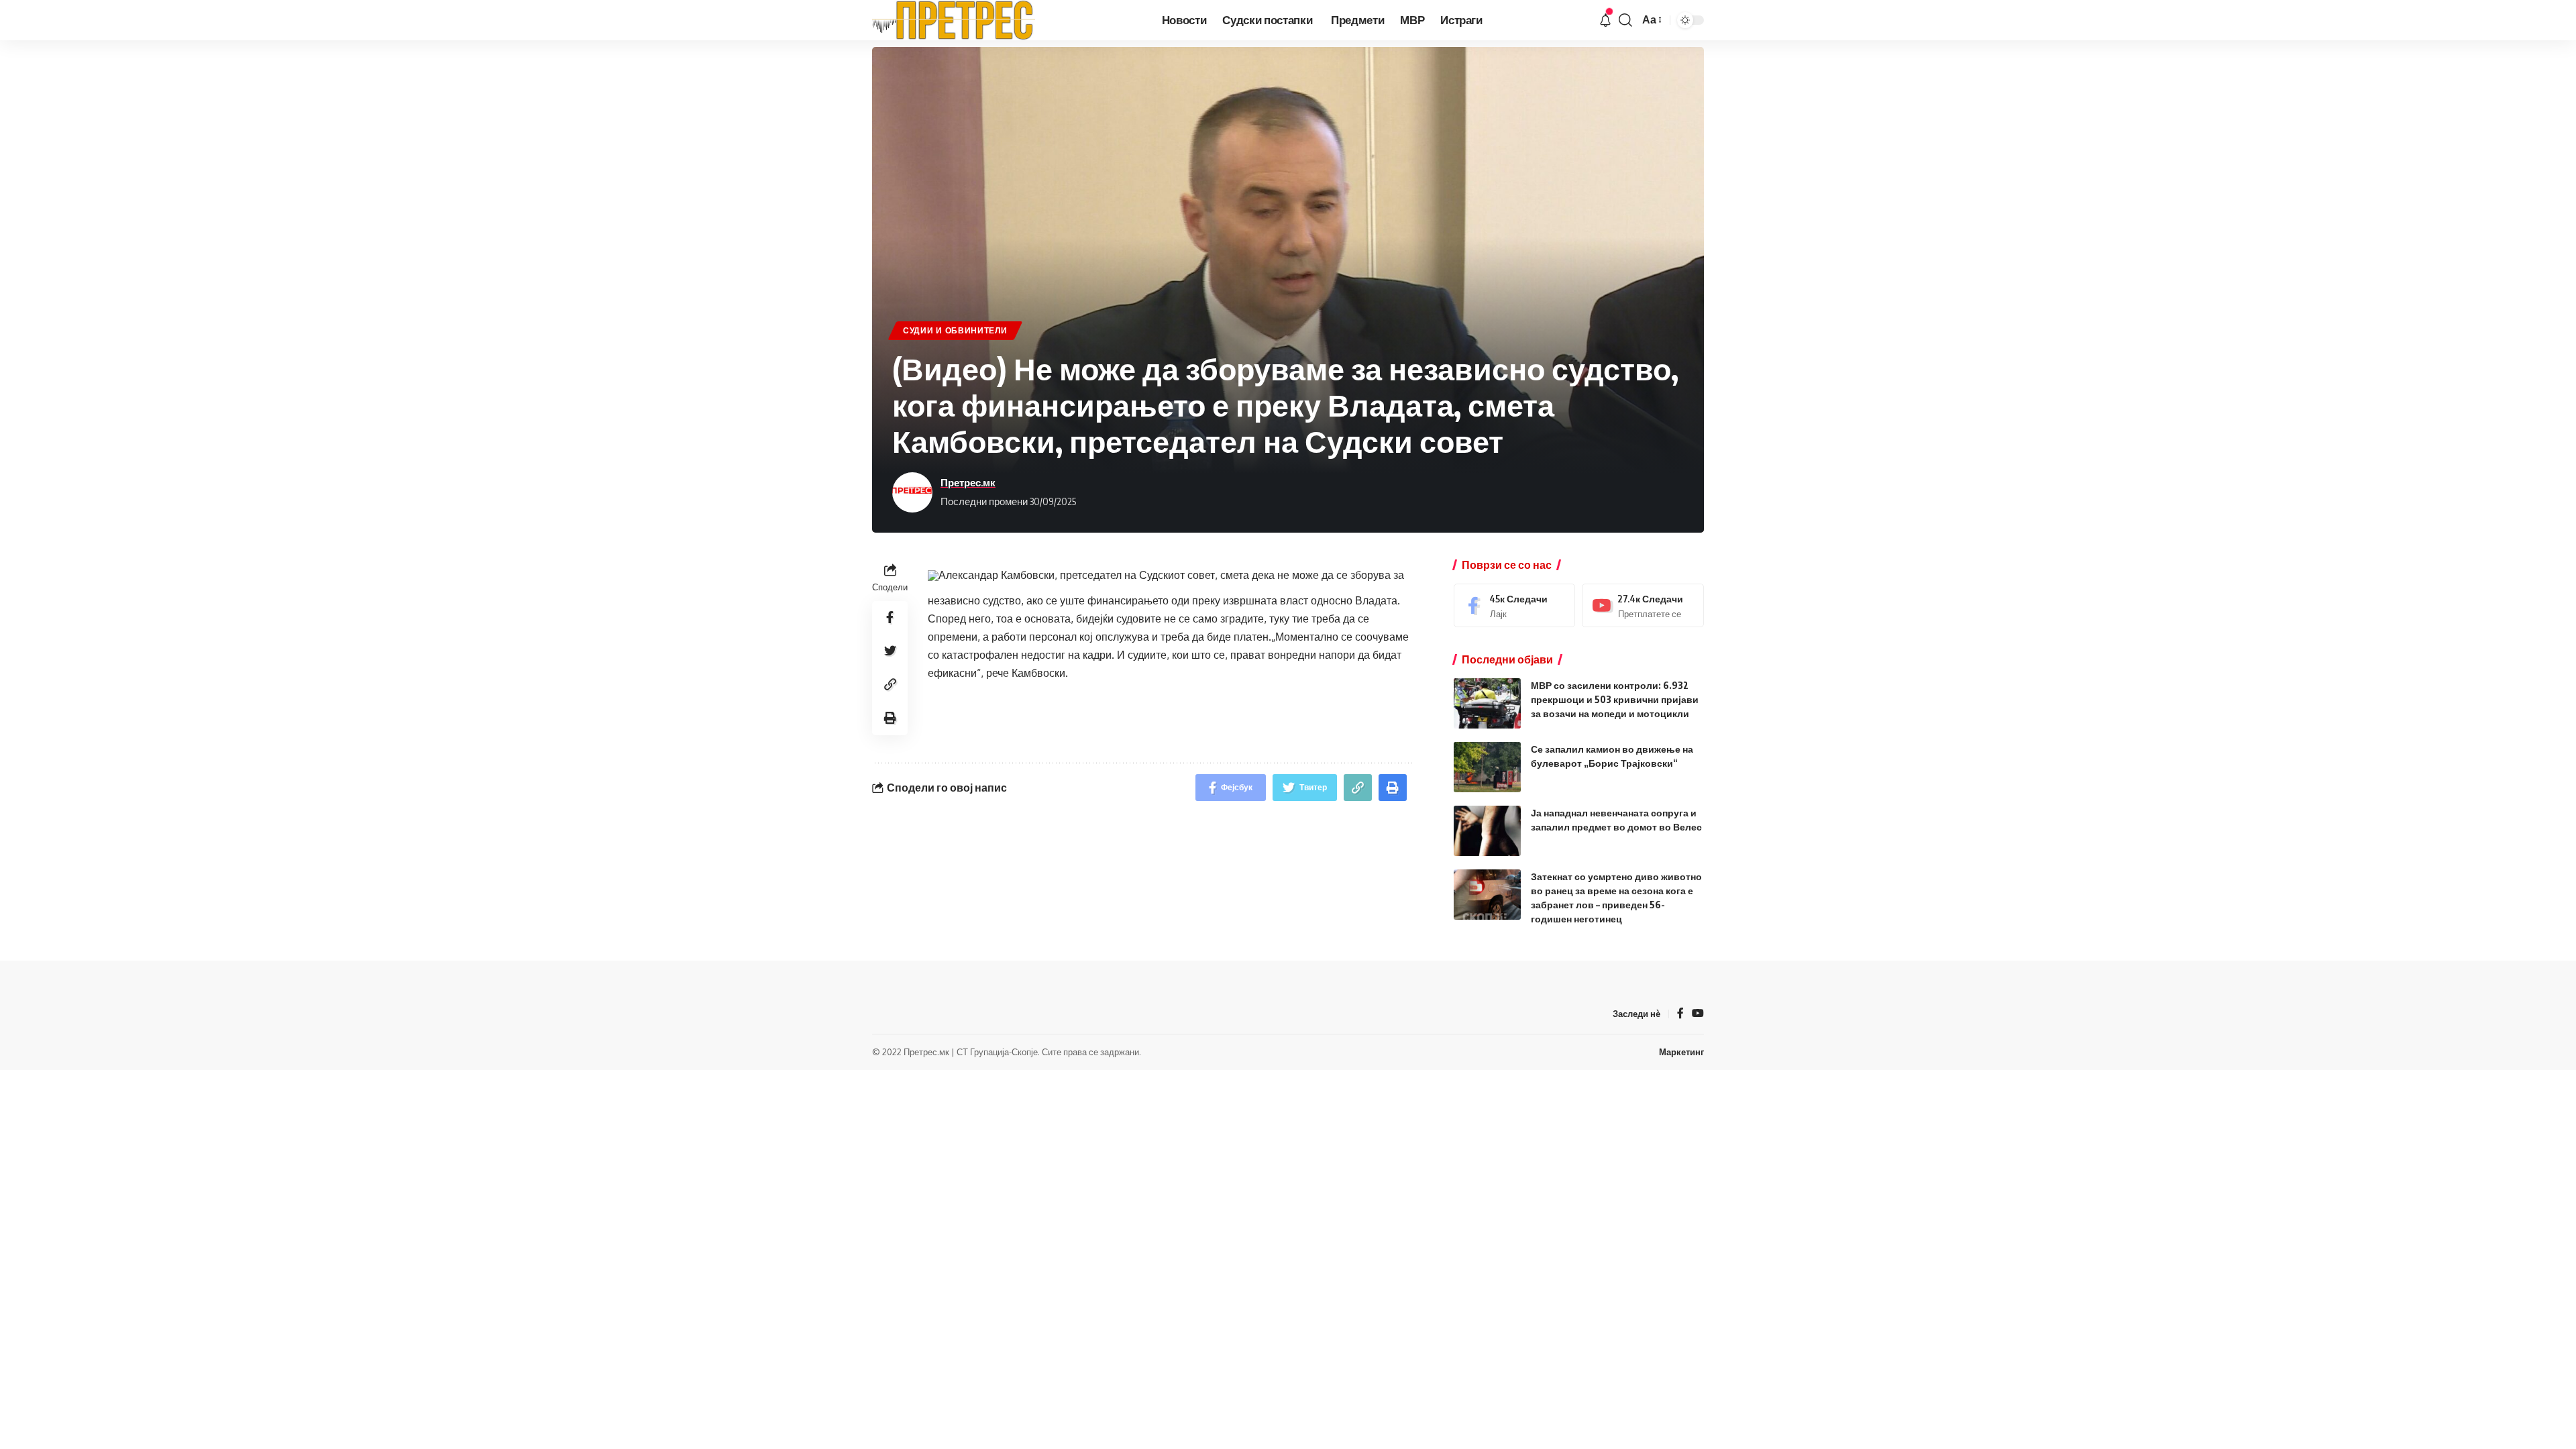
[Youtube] (1643, 605)
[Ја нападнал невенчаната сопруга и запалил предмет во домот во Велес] (1487, 831)
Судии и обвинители (955, 330)
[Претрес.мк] (954, 20)
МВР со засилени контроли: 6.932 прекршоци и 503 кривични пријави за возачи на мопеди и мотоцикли (1615, 699)
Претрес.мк (968, 482)
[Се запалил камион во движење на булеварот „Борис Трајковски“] (1487, 767)
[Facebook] (1515, 605)
